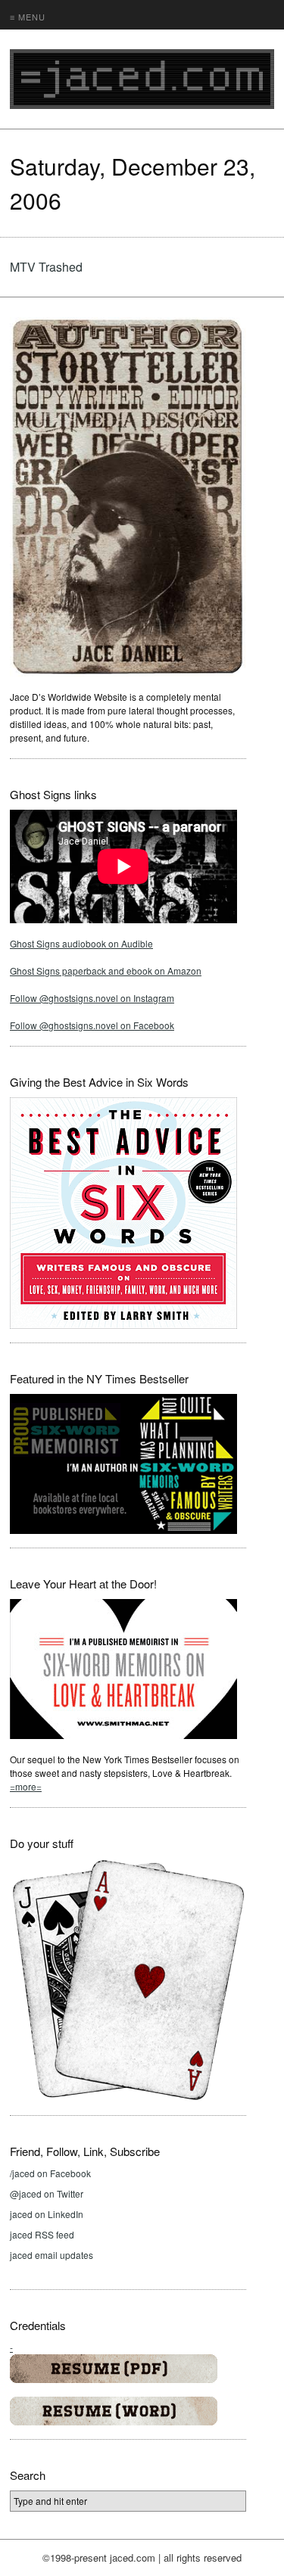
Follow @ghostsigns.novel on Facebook (92, 1025)
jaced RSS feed (42, 2234)
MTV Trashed (46, 267)
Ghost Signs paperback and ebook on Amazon (106, 971)
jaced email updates (51, 2255)
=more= (26, 1786)
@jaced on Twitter (47, 2193)
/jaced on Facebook (50, 2173)
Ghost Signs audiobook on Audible (81, 943)
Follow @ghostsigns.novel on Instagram (92, 998)
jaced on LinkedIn (47, 2214)
